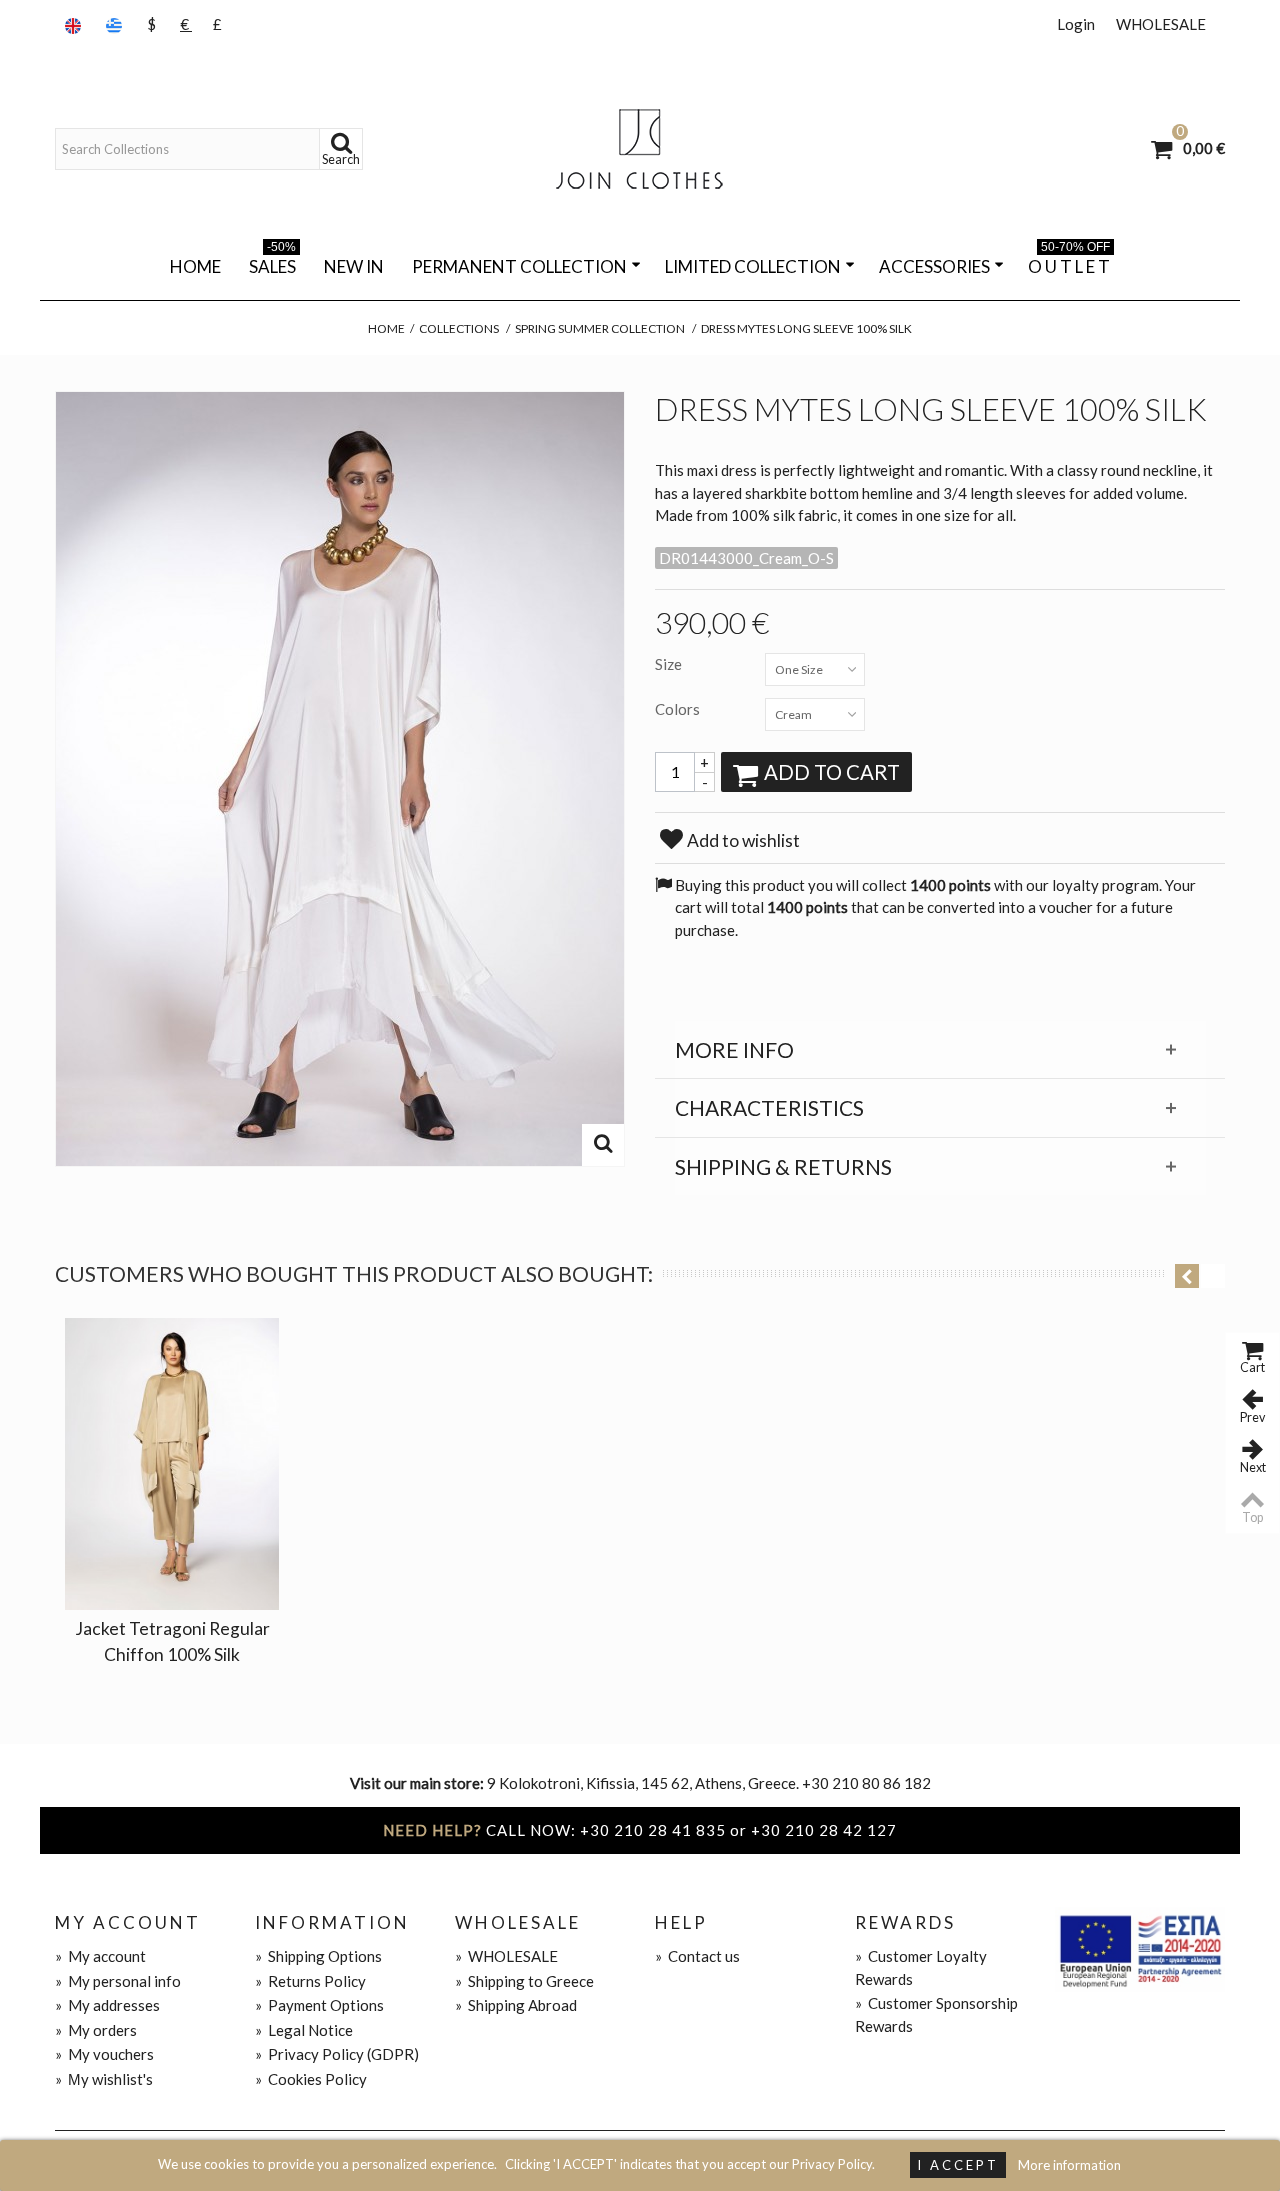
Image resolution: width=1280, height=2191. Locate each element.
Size (670, 664)
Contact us (697, 1956)
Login (1076, 24)
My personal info (118, 1981)
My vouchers (104, 2054)
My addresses (107, 2005)
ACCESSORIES (934, 266)
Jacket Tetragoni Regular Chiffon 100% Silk (172, 1641)
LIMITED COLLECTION (753, 266)
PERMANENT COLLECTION (519, 266)
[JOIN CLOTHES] (640, 149)
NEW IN (354, 266)
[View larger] (603, 1145)
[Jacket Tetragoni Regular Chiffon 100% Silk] (172, 1464)
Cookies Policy (311, 2079)
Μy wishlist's (104, 2079)
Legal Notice (304, 2030)
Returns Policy (310, 1981)
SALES (272, 263)
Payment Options (319, 2005)
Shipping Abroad (516, 2005)
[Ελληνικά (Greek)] (116, 24)
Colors (679, 709)
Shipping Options (318, 1956)
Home (195, 266)
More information (1069, 2165)
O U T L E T (1069, 263)
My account (100, 1956)
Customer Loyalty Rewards (921, 1967)
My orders (96, 2030)
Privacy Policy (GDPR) (337, 2054)
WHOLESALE (1161, 24)
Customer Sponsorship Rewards (936, 2014)
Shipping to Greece (524, 1981)
